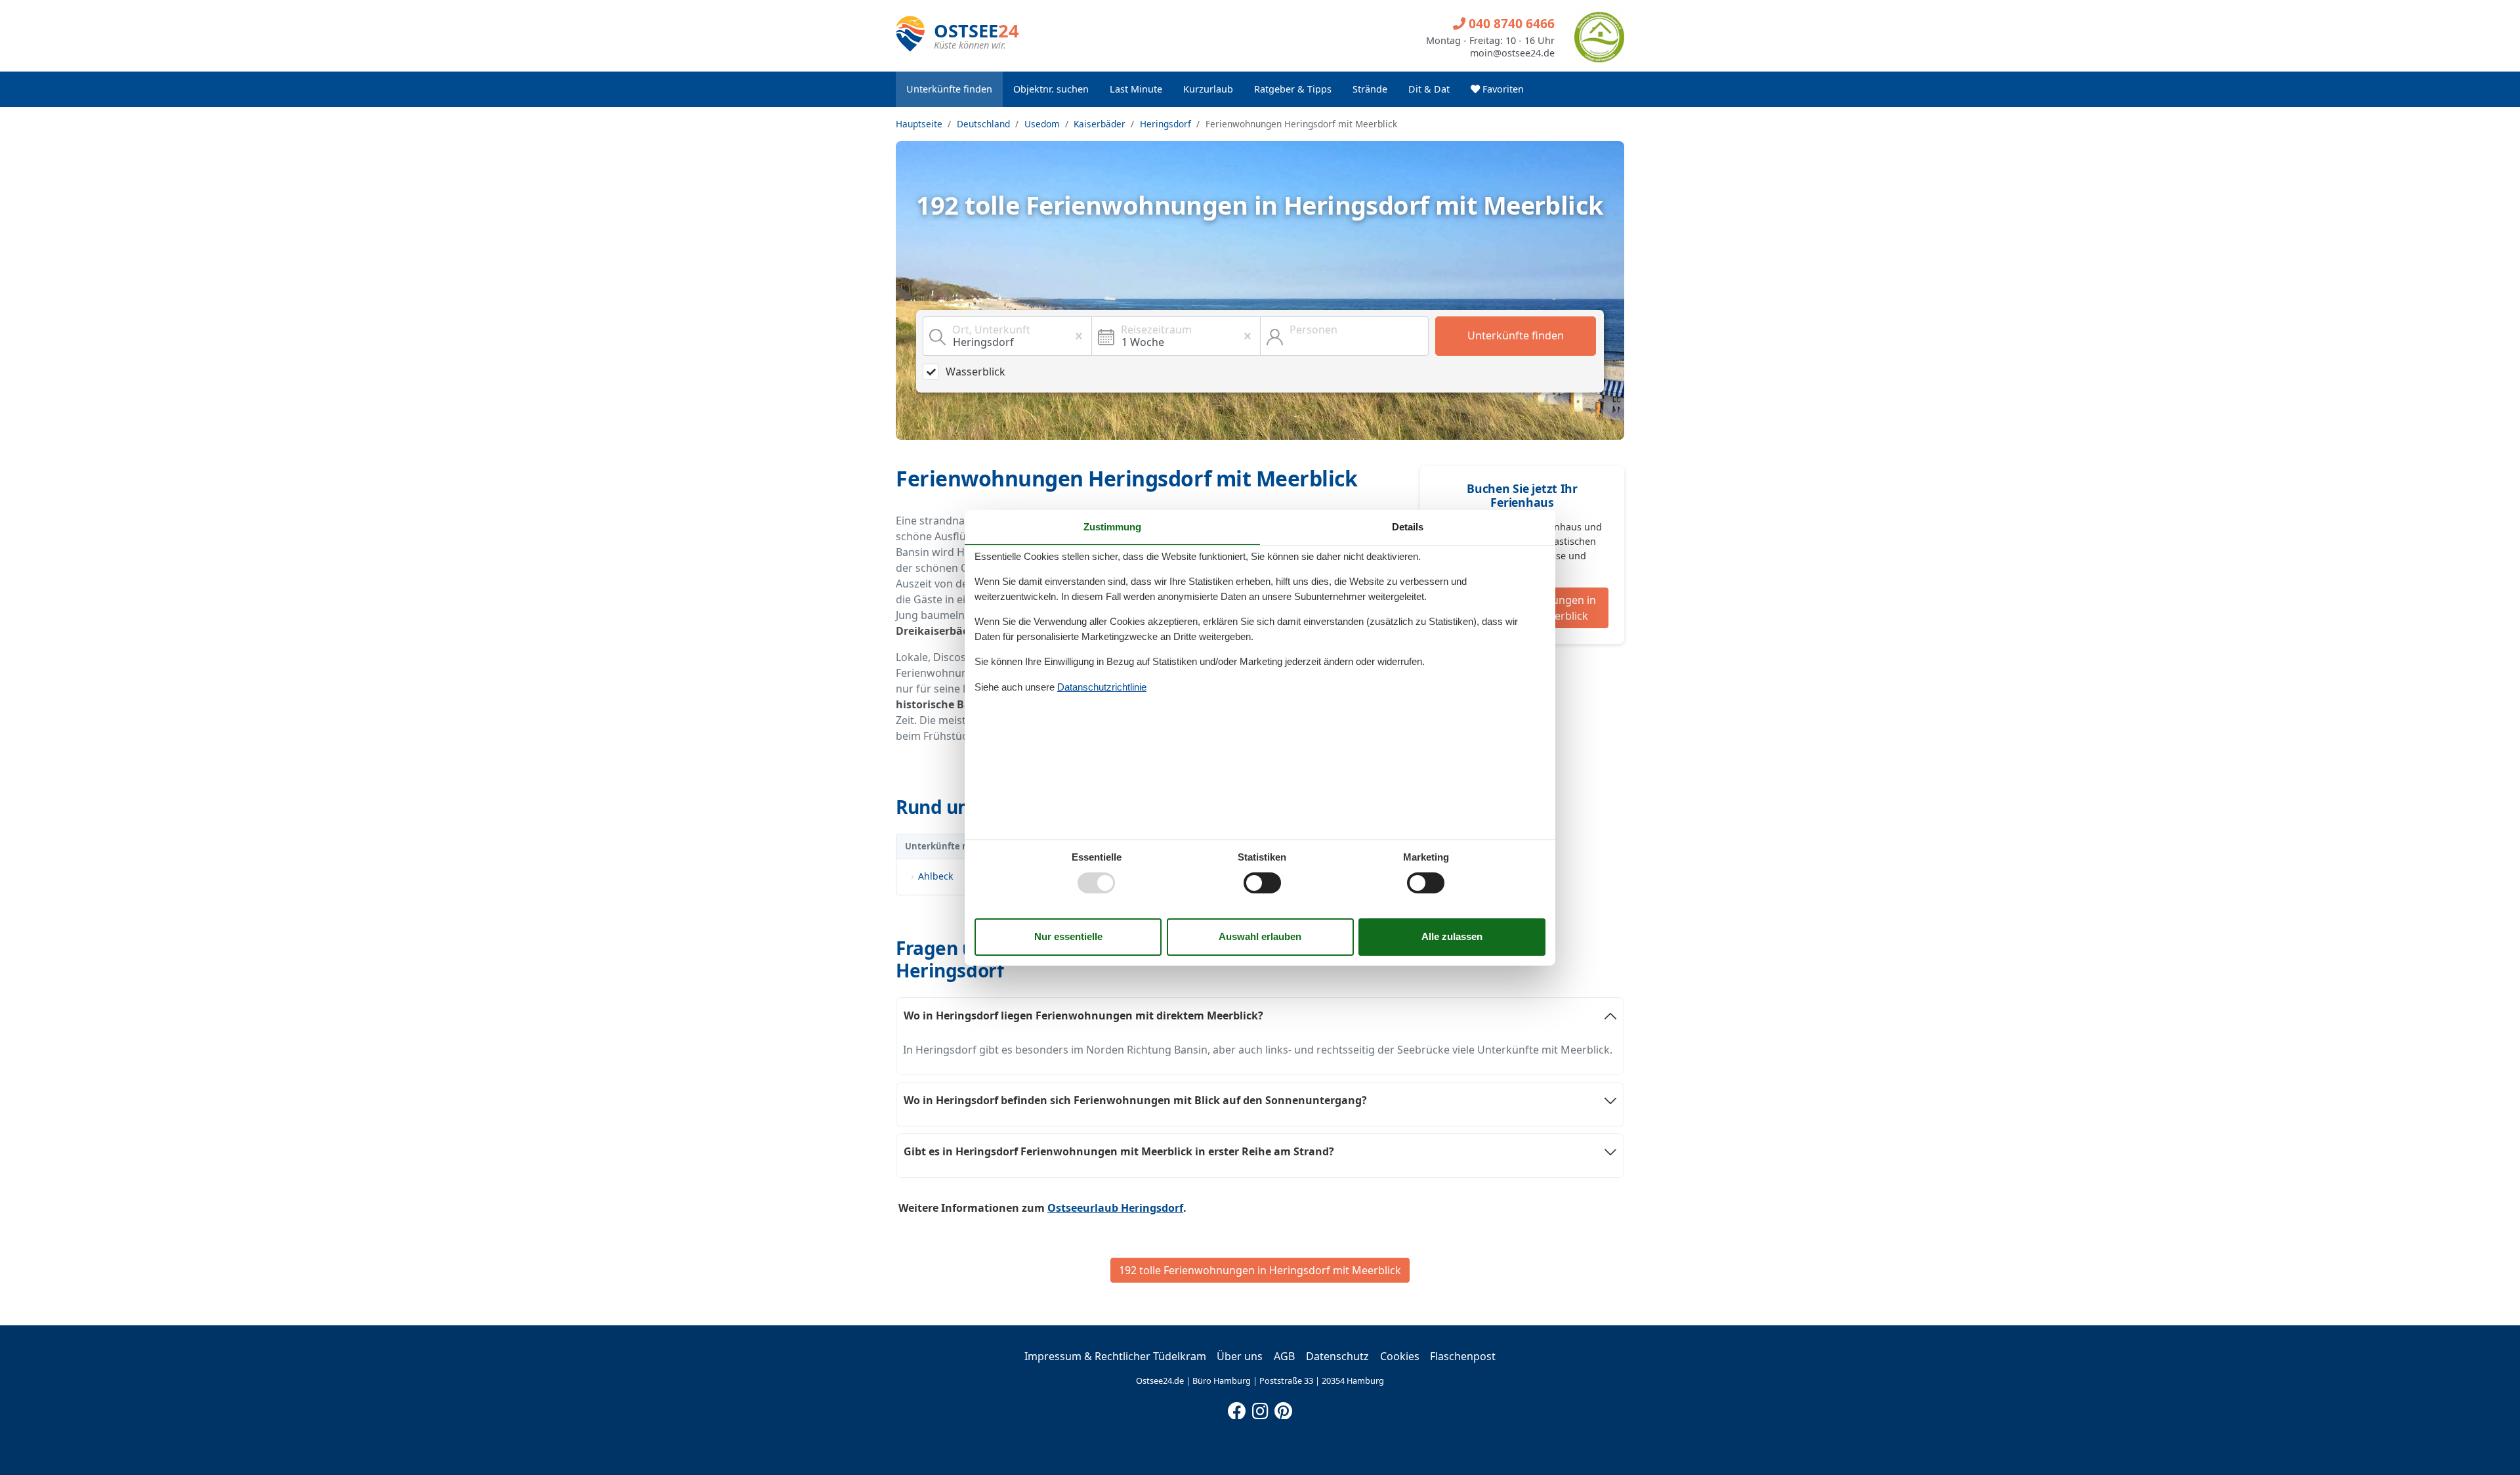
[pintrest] (1283, 1408)
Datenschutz (1337, 1356)
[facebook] (1237, 1408)
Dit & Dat (1429, 89)
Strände (1370, 89)
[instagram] (1260, 1408)
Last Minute (1136, 89)
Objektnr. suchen (1051, 89)
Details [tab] (1408, 526)
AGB (1284, 1356)
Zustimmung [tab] (1112, 526)
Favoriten (1502, 89)
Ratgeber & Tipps (1293, 89)
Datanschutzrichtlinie (1102, 687)
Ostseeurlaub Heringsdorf (1115, 1208)
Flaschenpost (1463, 1356)
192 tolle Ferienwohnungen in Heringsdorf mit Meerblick (1260, 1270)
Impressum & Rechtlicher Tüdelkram (1115, 1356)
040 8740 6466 (1510, 23)
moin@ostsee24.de (1512, 53)
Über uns (1240, 1356)
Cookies (1400, 1356)
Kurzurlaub (1208, 89)
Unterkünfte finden (949, 89)
